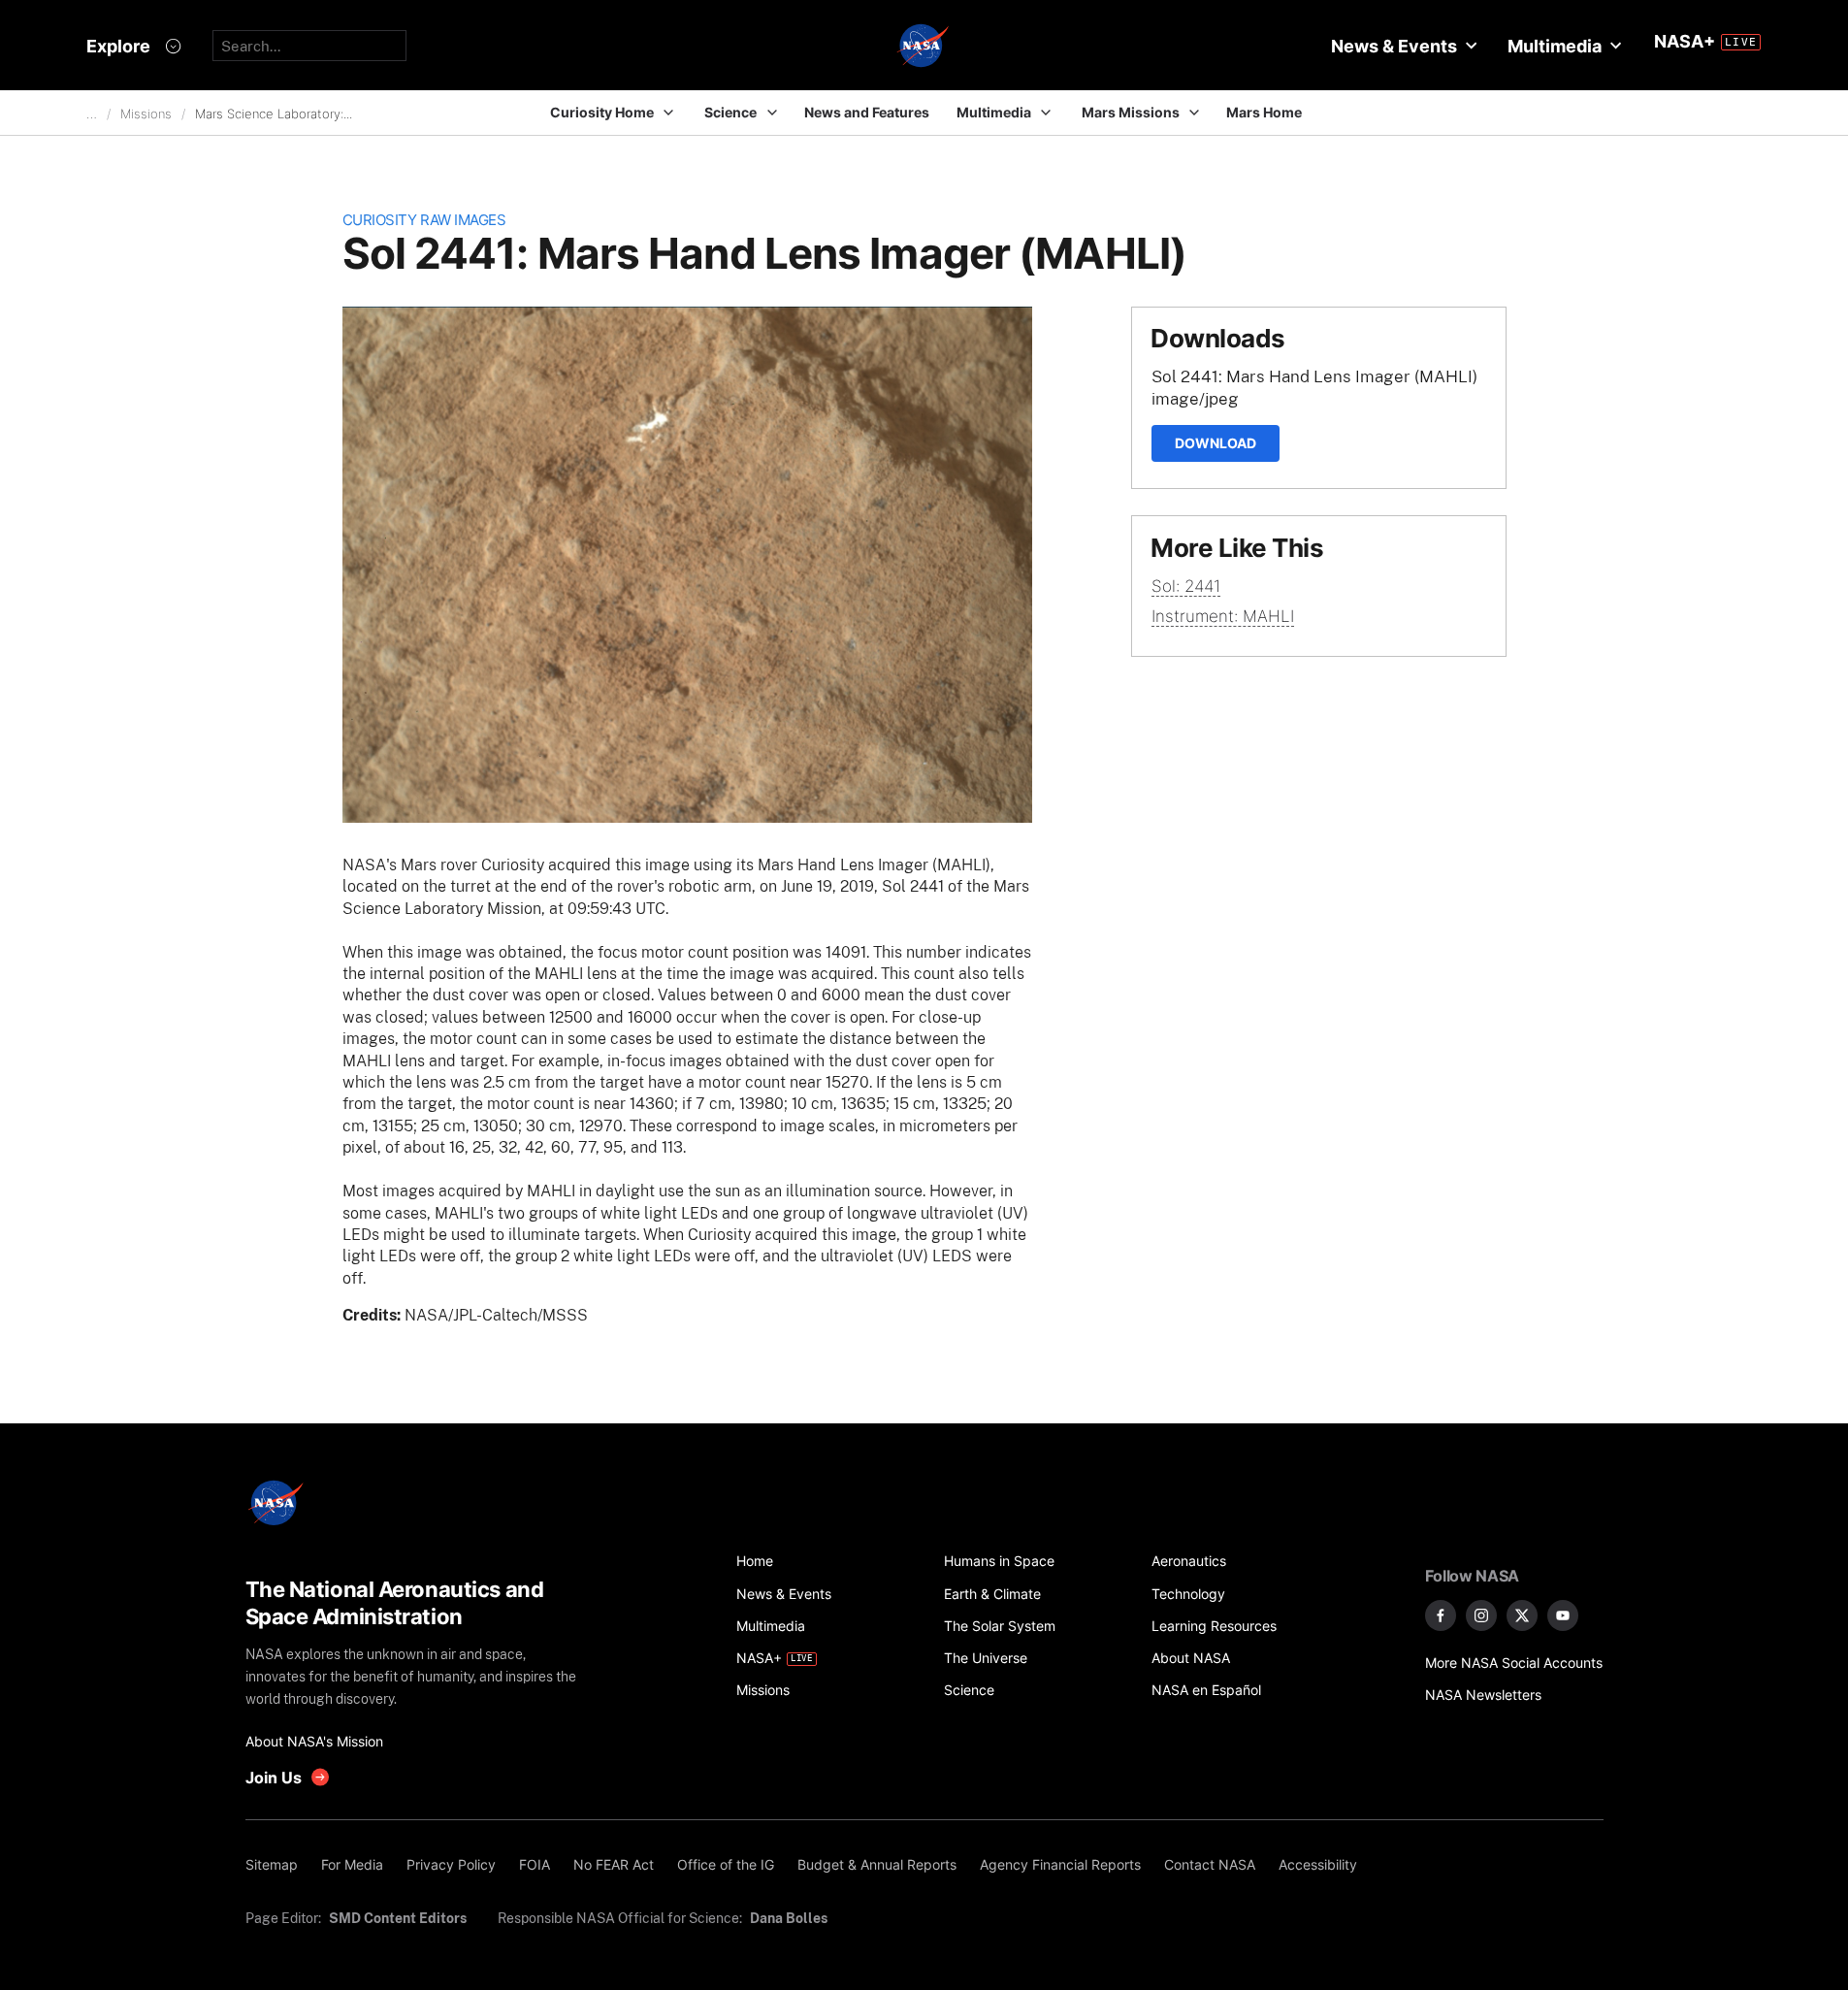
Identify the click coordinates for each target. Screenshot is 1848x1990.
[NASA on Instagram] (1481, 1615)
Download (1216, 443)
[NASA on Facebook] (1441, 1615)
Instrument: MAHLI (1223, 616)
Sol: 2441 (1186, 586)
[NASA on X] (1522, 1615)
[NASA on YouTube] (1563, 1615)
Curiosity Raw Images (424, 220)
